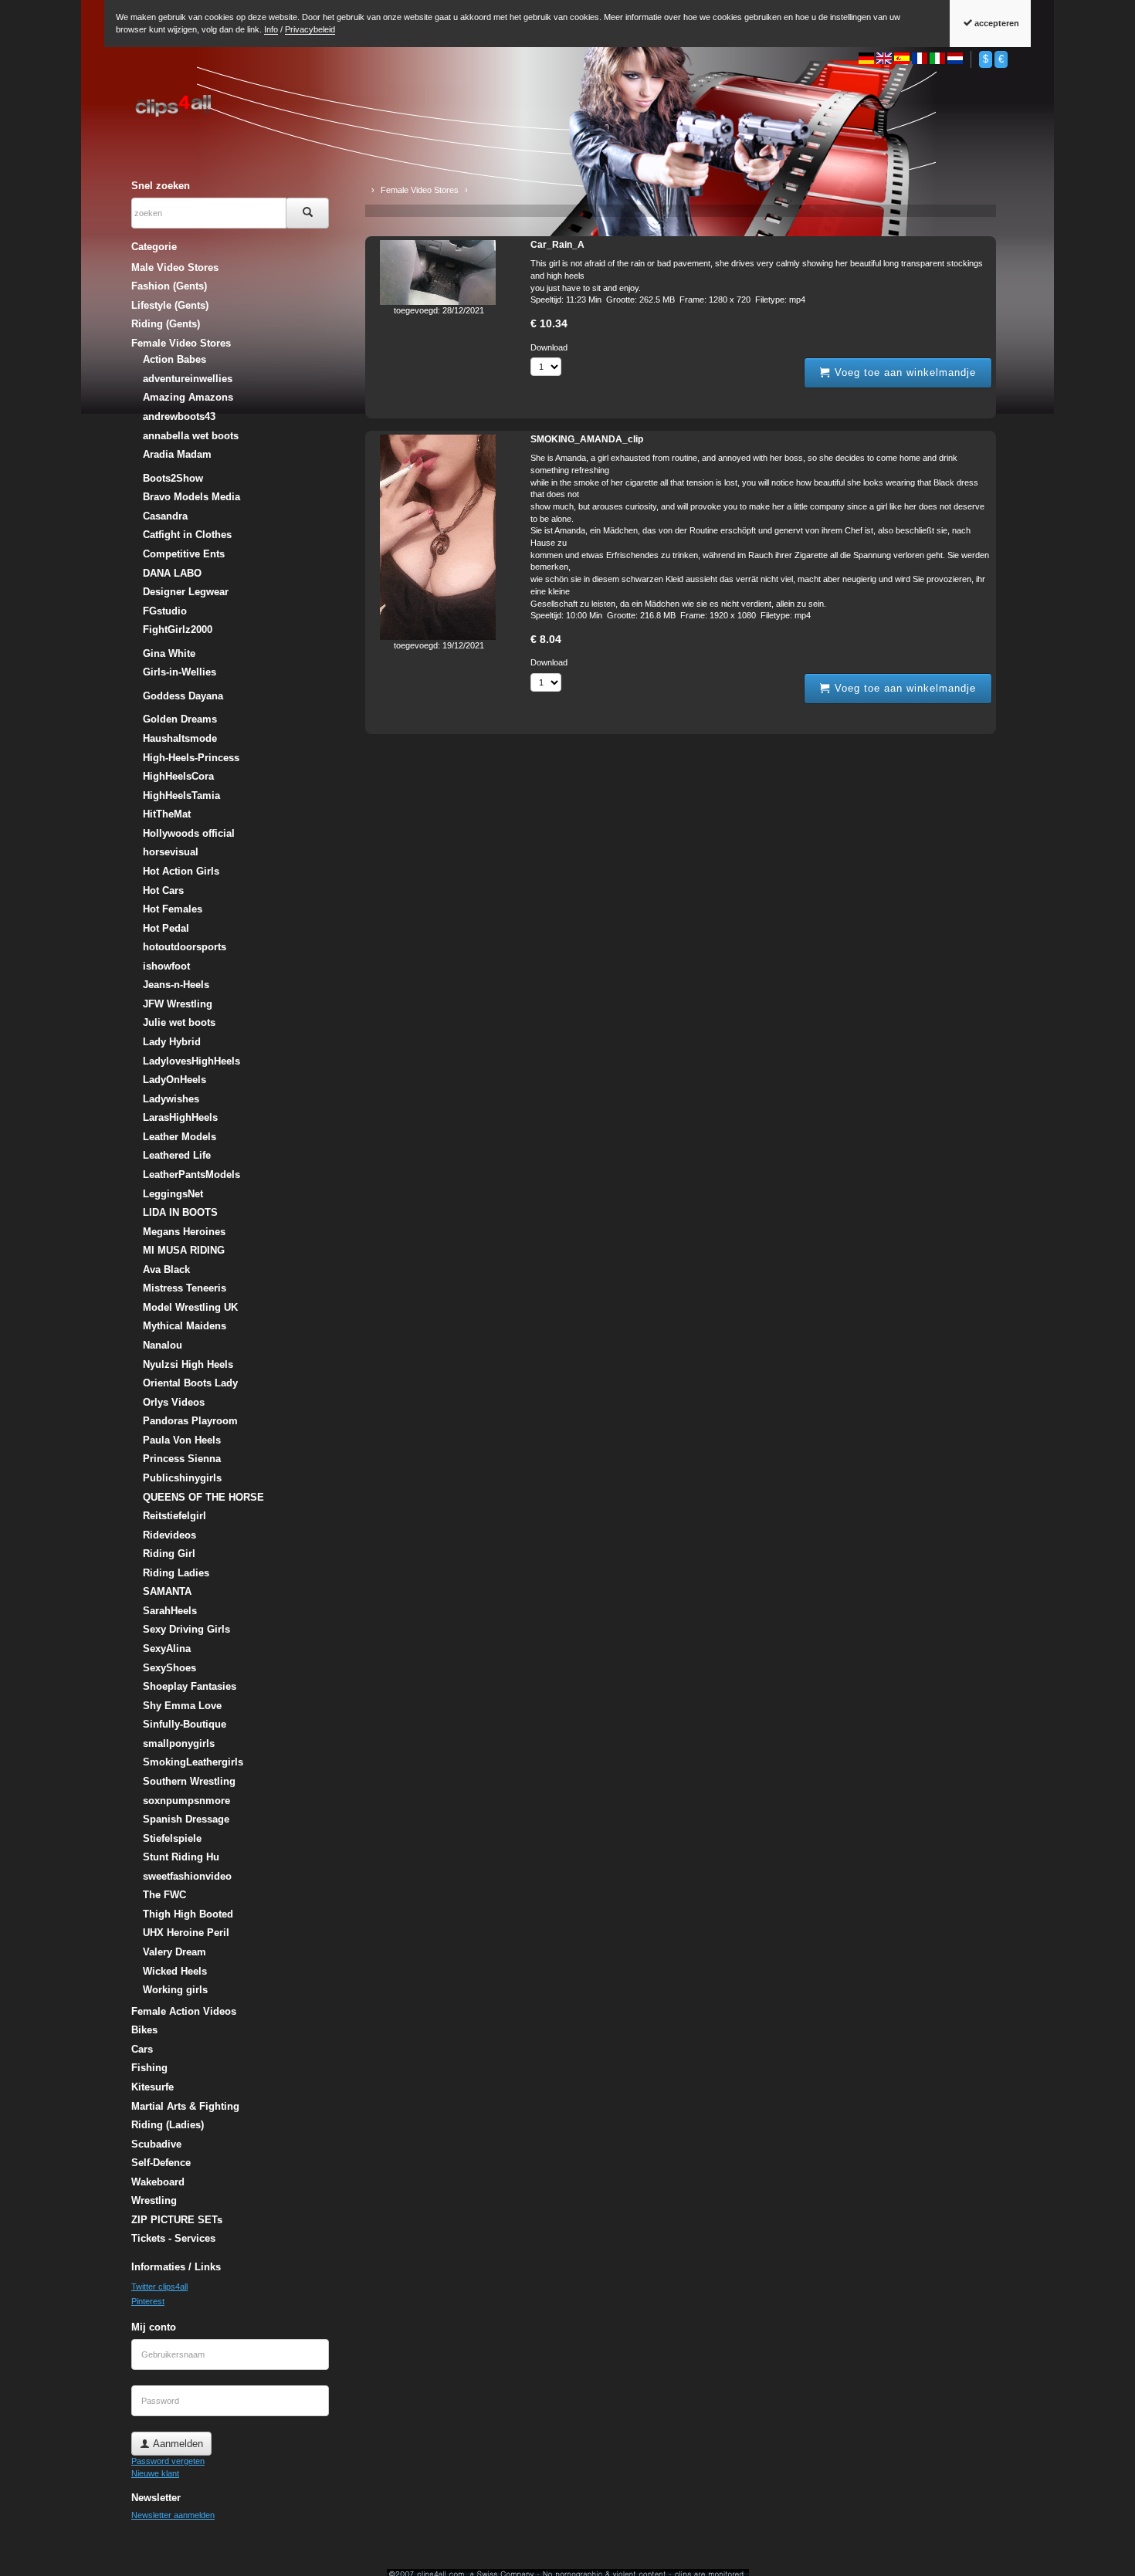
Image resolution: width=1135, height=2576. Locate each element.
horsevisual (171, 852)
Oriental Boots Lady (190, 1383)
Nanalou (163, 1345)
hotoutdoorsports (185, 947)
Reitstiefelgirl (174, 1516)
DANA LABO (172, 573)
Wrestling (154, 2200)
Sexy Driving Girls (186, 1629)
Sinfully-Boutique (185, 1724)
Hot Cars (163, 890)
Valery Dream (174, 1952)
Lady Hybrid (172, 1042)
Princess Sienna (182, 1459)
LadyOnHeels (174, 1080)
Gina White (169, 653)
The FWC (164, 1895)
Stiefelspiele (172, 1838)
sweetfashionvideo (187, 1876)
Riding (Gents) (166, 324)
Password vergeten (168, 2461)
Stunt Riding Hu (181, 1857)
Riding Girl (169, 1554)
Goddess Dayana (183, 696)
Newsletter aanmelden (173, 2515)
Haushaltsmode (180, 738)
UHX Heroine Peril (186, 1933)
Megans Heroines (184, 1232)
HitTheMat (167, 814)
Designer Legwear (186, 592)
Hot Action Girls (181, 871)
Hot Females (173, 909)
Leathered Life (177, 1155)
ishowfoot (166, 966)
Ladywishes (171, 1099)
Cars (142, 2049)
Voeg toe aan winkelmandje (903, 372)
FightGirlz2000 (178, 630)
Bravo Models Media (191, 497)
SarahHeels (170, 1611)
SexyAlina (167, 1649)
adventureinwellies (188, 379)
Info (271, 29)
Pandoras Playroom (190, 1421)
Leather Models (180, 1137)
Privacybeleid (310, 29)
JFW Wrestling (178, 1004)
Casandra (165, 516)
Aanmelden (176, 2444)
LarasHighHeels (180, 1117)
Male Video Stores (175, 267)
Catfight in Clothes (187, 535)
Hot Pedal (166, 928)
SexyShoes (169, 1668)
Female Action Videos (184, 2011)
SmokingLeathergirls (193, 1762)
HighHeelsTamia (181, 795)
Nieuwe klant (155, 2473)
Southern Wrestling (189, 1781)
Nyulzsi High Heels (188, 1364)
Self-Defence (161, 2163)
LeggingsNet (173, 1194)
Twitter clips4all (159, 2287)
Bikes (144, 2030)
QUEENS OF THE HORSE (203, 1497)
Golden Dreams (180, 719)
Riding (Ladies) (168, 2125)
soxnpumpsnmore (186, 1801)
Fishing (149, 2068)
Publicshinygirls (182, 1478)
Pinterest (148, 2301)
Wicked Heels (175, 1971)
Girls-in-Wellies (180, 672)
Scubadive (156, 2144)
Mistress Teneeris (185, 1288)
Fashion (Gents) (169, 286)
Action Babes (174, 359)
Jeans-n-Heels (176, 985)
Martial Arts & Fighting (185, 2106)
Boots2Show (173, 478)
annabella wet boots (191, 436)
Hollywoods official (189, 833)
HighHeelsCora (178, 776)
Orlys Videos (174, 1402)
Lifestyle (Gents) (170, 305)
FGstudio (165, 611)
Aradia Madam (177, 454)
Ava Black (166, 1269)
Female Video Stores (181, 343)
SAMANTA (167, 1591)
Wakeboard (158, 2182)
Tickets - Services (173, 2238)
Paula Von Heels (182, 1440)
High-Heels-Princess (191, 758)
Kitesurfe (152, 2087)
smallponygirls (179, 1743)
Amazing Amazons (188, 397)
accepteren (996, 23)
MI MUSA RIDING (184, 1250)
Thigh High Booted (188, 1914)
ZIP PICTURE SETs (177, 2220)
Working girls (175, 1990)
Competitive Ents (184, 554)
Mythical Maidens (185, 1326)
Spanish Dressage (186, 1819)
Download (549, 347)
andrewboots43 (179, 416)
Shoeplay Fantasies (190, 1686)
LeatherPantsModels (191, 1175)
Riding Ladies (176, 1573)
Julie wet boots (179, 1022)
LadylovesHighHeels (191, 1061)
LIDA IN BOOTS (180, 1212)
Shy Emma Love (182, 1706)
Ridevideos (169, 1535)
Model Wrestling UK (190, 1307)
